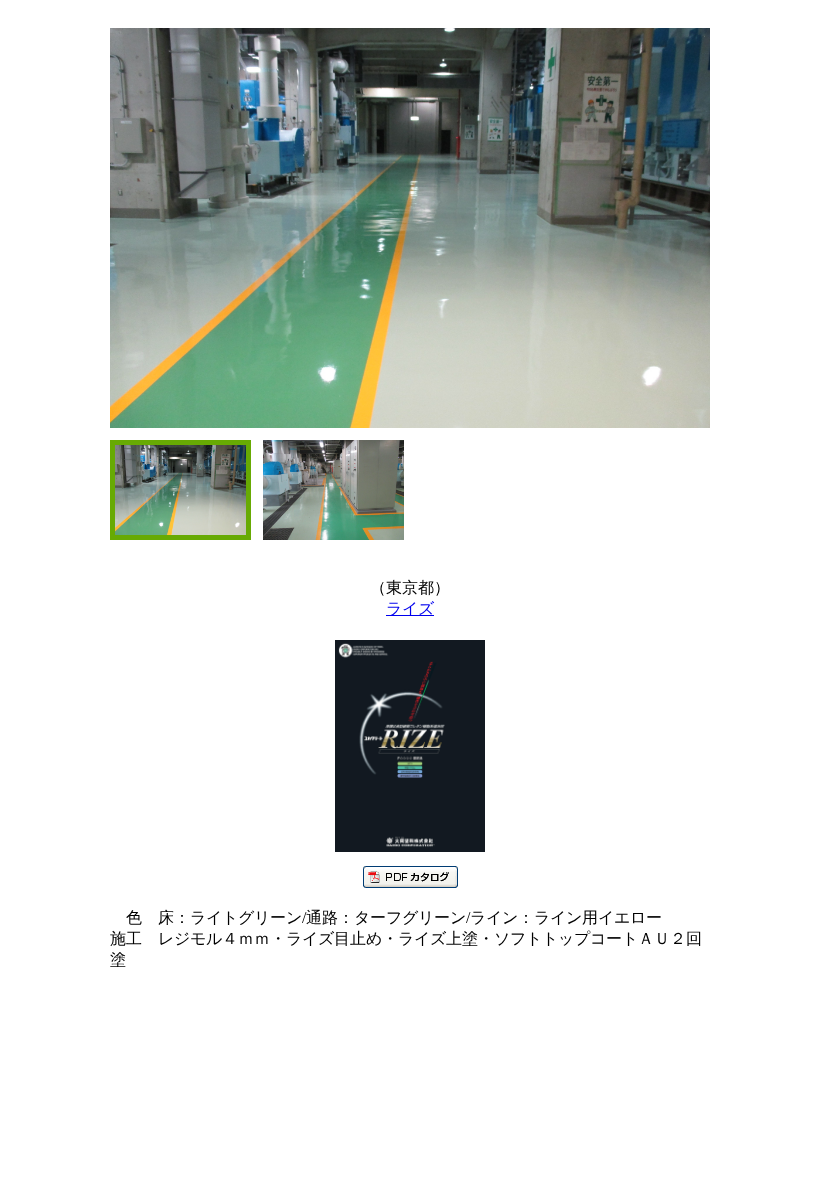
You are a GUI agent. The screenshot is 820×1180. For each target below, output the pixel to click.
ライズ (410, 608)
